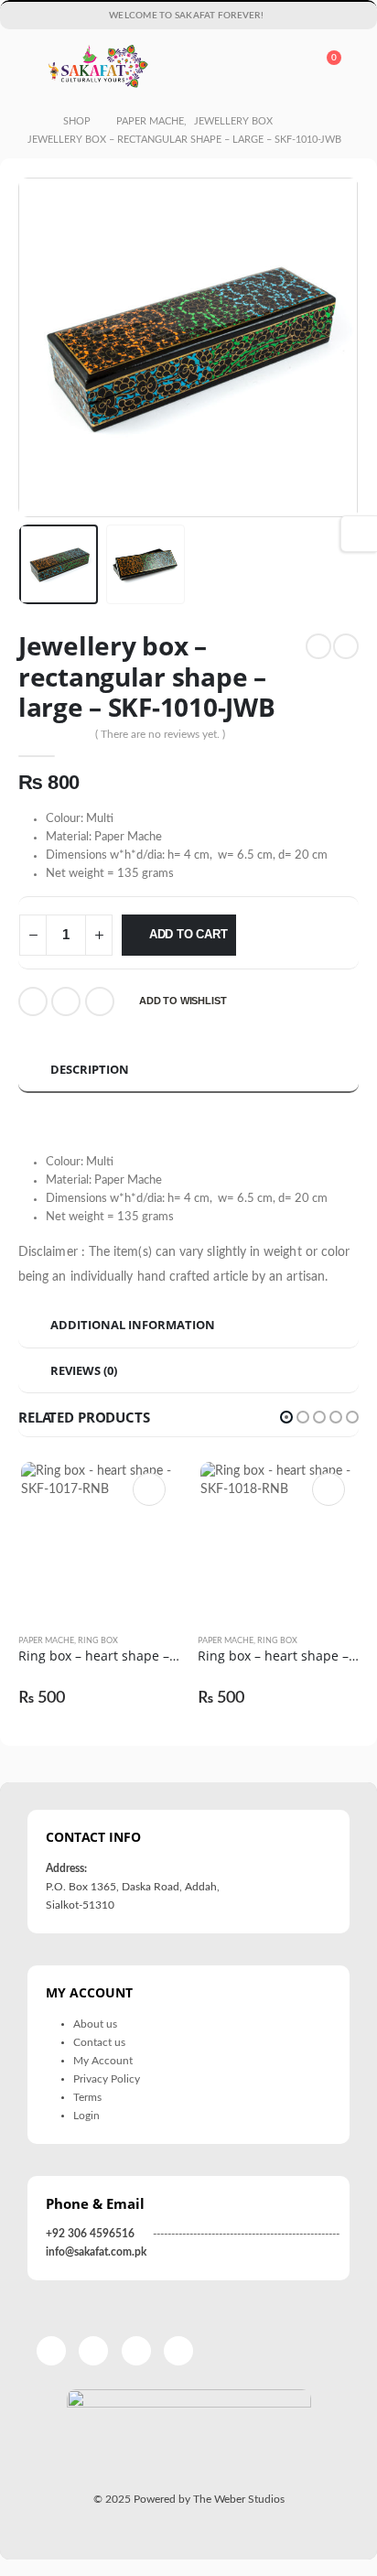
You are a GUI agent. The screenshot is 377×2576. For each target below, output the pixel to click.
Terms (87, 2098)
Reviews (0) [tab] (84, 1370)
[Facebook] (275, 16)
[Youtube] (299, 16)
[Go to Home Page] (32, 122)
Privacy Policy (107, 2079)
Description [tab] (90, 1069)
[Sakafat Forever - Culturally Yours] (98, 66)
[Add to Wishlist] (171, 1641)
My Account (103, 2061)
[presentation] (41, 348)
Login (86, 2116)
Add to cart (188, 934)
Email (100, 1001)
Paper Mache (46, 1641)
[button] (286, 1417)
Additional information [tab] (133, 1325)
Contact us (99, 2043)
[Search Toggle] (281, 67)
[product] (98, 1539)
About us (95, 2024)
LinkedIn (66, 1001)
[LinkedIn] (348, 16)
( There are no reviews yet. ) (160, 734)
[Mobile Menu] (31, 66)
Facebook (33, 1001)
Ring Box (98, 1641)
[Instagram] (323, 16)
